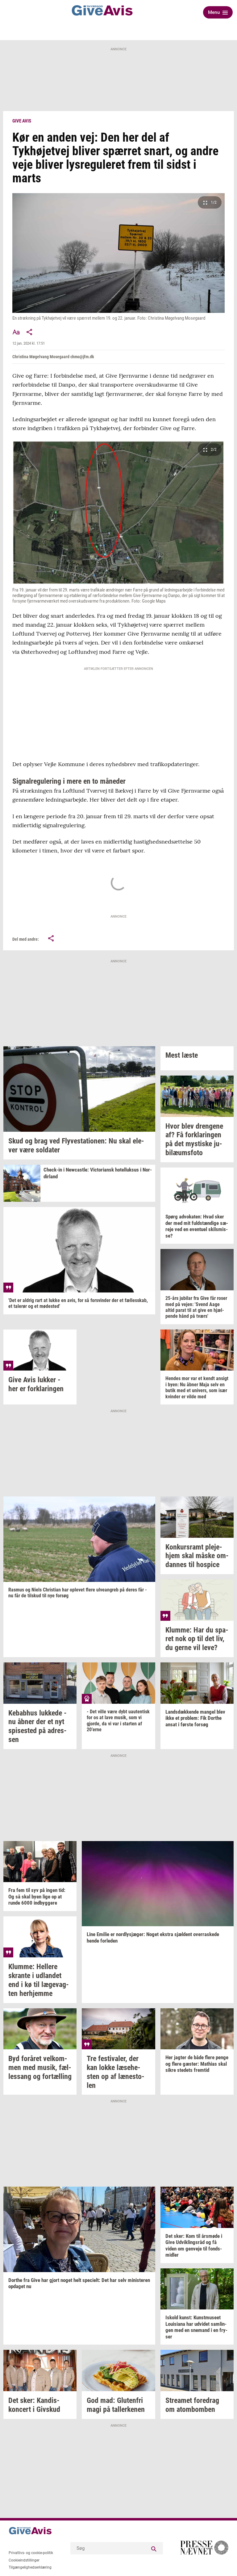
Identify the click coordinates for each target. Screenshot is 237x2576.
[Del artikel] (30, 332)
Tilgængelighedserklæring (30, 2567)
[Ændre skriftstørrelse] (16, 332)
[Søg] (154, 2548)
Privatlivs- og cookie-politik (31, 2553)
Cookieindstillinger (24, 2560)
